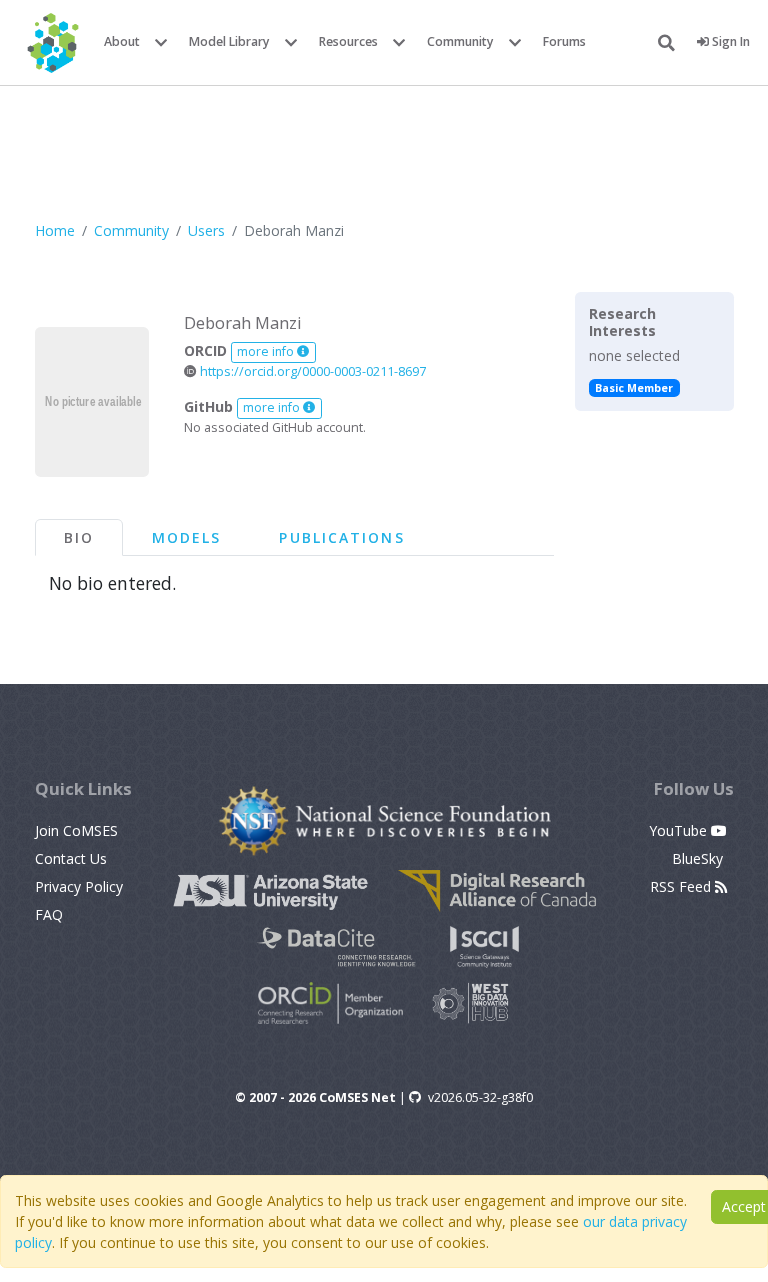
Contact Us (71, 858)
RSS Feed (682, 886)
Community (460, 41)
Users (206, 230)
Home (55, 230)
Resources (348, 41)
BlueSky (699, 858)
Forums (564, 41)
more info (267, 351)
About (122, 41)
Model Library (229, 41)
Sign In (729, 41)
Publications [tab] (341, 537)
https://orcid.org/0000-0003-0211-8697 (311, 371)
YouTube (680, 830)
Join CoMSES (76, 830)
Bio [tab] (79, 537)
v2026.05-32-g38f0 (480, 1097)
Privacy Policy (79, 886)
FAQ (49, 914)
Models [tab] (187, 537)
